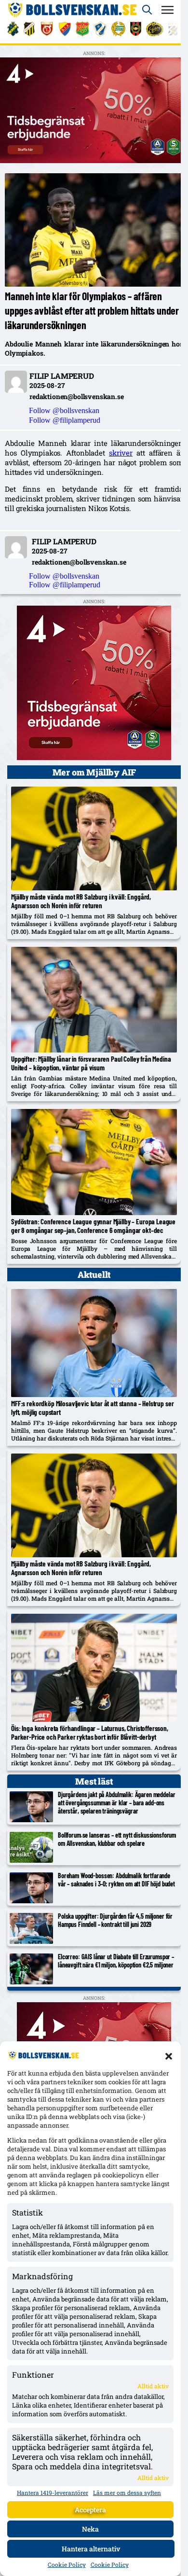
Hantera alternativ (91, 2549)
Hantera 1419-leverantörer (53, 2493)
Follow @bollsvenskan (64, 410)
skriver (121, 453)
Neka (90, 2529)
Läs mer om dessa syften (127, 2493)
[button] (169, 2056)
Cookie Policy (67, 2564)
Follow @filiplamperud (65, 420)
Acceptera (90, 2510)
